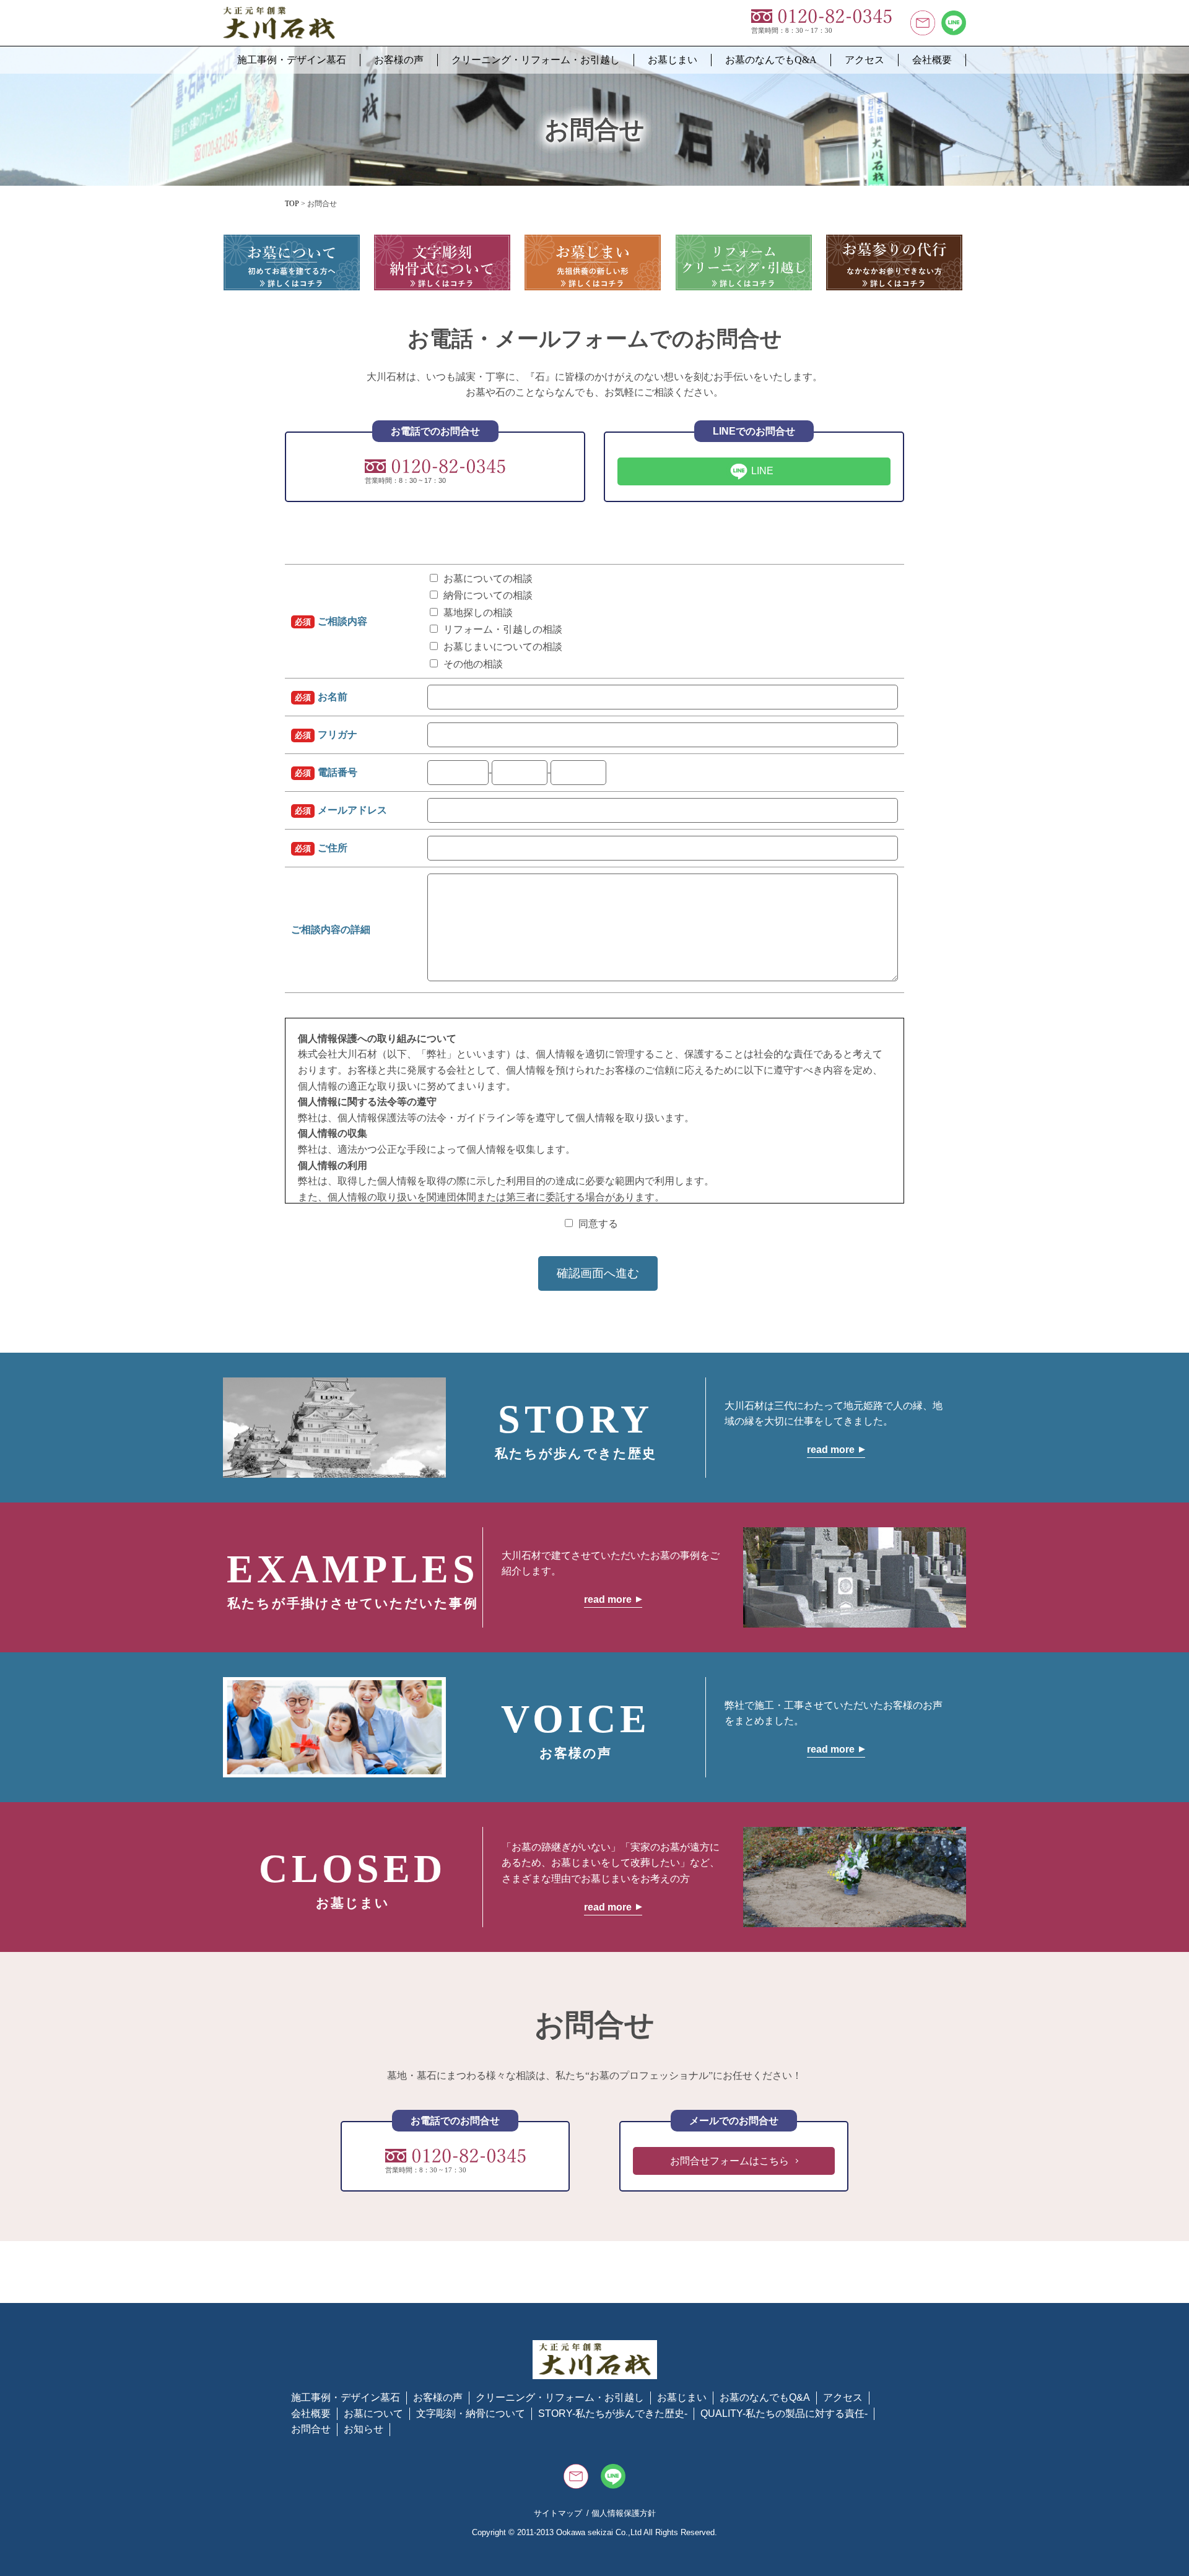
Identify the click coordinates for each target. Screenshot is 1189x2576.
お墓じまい (673, 60)
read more (831, 1450)
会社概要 (932, 60)
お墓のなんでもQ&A (771, 60)
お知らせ (364, 2429)
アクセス (865, 60)
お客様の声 (399, 60)
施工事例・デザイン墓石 (292, 60)
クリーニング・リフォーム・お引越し (536, 60)
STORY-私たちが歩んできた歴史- (613, 2413)
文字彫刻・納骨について (471, 2413)
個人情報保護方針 (624, 2513)
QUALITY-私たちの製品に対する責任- (784, 2413)
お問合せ (311, 2429)
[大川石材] (279, 15)
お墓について (373, 2413)
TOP (292, 204)
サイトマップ (558, 2513)
